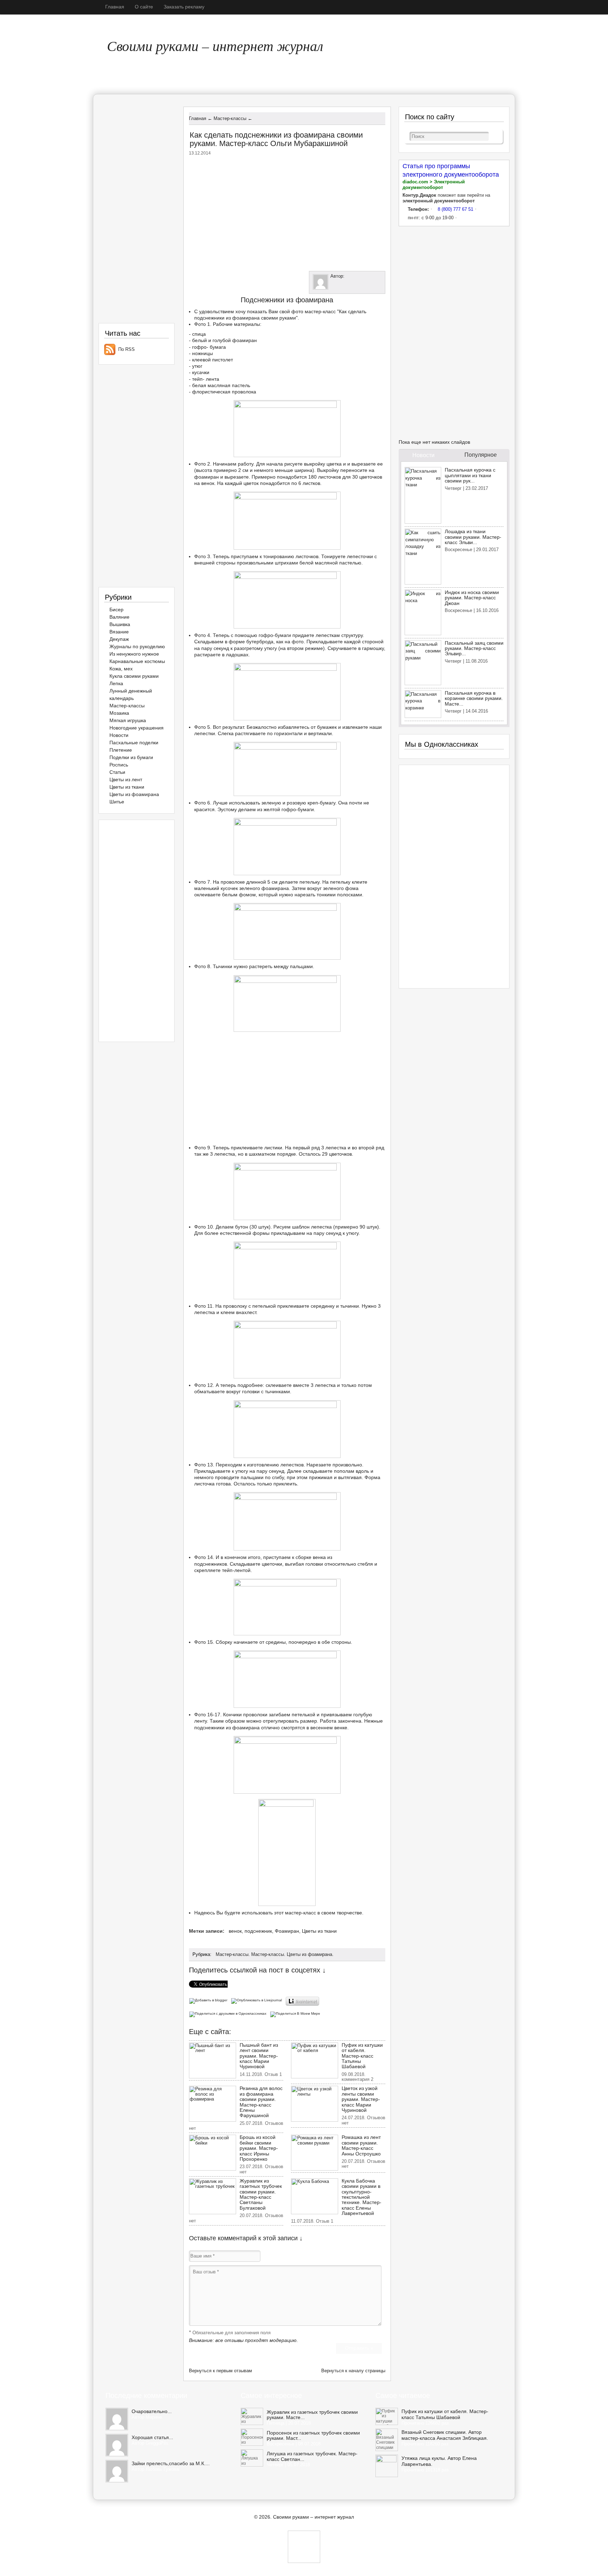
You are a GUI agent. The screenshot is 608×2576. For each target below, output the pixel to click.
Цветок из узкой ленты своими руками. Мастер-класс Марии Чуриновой (361, 2099)
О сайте (144, 7)
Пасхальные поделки (134, 743)
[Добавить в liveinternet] (303, 2000)
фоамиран (245, 340)
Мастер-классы (232, 1954)
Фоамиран (287, 1931)
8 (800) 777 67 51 (455, 209)
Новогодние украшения (137, 728)
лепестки (205, 733)
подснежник (258, 1931)
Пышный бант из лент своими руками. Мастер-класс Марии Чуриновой (259, 2056)
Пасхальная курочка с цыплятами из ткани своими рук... (470, 475)
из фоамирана (243, 1728)
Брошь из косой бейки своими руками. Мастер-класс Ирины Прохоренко (259, 2148)
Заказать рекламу (184, 7)
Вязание (119, 632)
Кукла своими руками (134, 676)
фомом (247, 895)
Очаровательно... (152, 2411)
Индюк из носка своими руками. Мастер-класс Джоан (472, 598)
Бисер (116, 610)
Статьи (117, 772)
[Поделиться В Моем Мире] (296, 2013)
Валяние (119, 617)
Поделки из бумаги (131, 757)
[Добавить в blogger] (210, 2000)
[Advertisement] (287, 212)
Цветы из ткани (319, 1931)
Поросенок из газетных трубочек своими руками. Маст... (313, 2436)
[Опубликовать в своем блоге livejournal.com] (258, 2000)
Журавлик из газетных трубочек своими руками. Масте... (312, 2415)
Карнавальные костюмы (137, 661)
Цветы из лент (126, 779)
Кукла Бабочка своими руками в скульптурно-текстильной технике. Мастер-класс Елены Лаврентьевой (362, 2197)
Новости (119, 735)
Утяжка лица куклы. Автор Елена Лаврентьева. (439, 2461)
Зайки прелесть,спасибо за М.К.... (171, 2463)
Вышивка (120, 624)
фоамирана (246, 318)
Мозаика (119, 713)
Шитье (117, 802)
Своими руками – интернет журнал (215, 45)
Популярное (481, 455)
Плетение (121, 750)
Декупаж (119, 639)
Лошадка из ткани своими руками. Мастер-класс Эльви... (473, 537)
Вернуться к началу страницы (353, 2371)
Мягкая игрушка (128, 720)
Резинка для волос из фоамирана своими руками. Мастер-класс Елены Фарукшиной (261, 2102)
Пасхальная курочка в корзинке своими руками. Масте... (474, 698)
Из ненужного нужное (134, 654)
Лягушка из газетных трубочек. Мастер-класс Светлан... (312, 2456)
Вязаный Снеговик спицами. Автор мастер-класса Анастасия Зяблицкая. (445, 2435)
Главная (115, 7)
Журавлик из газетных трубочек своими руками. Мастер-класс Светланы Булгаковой (261, 2194)
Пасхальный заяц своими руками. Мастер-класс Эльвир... (474, 648)
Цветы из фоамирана (309, 1954)
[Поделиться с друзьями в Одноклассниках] (229, 2013)
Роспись (119, 765)
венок (235, 1931)
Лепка (116, 683)
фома (352, 888)
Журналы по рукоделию (137, 646)
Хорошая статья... (152, 2437)
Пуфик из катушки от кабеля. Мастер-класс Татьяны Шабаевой (362, 2056)
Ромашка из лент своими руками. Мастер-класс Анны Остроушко (361, 2145)
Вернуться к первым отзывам (220, 2371)
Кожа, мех (121, 669)
